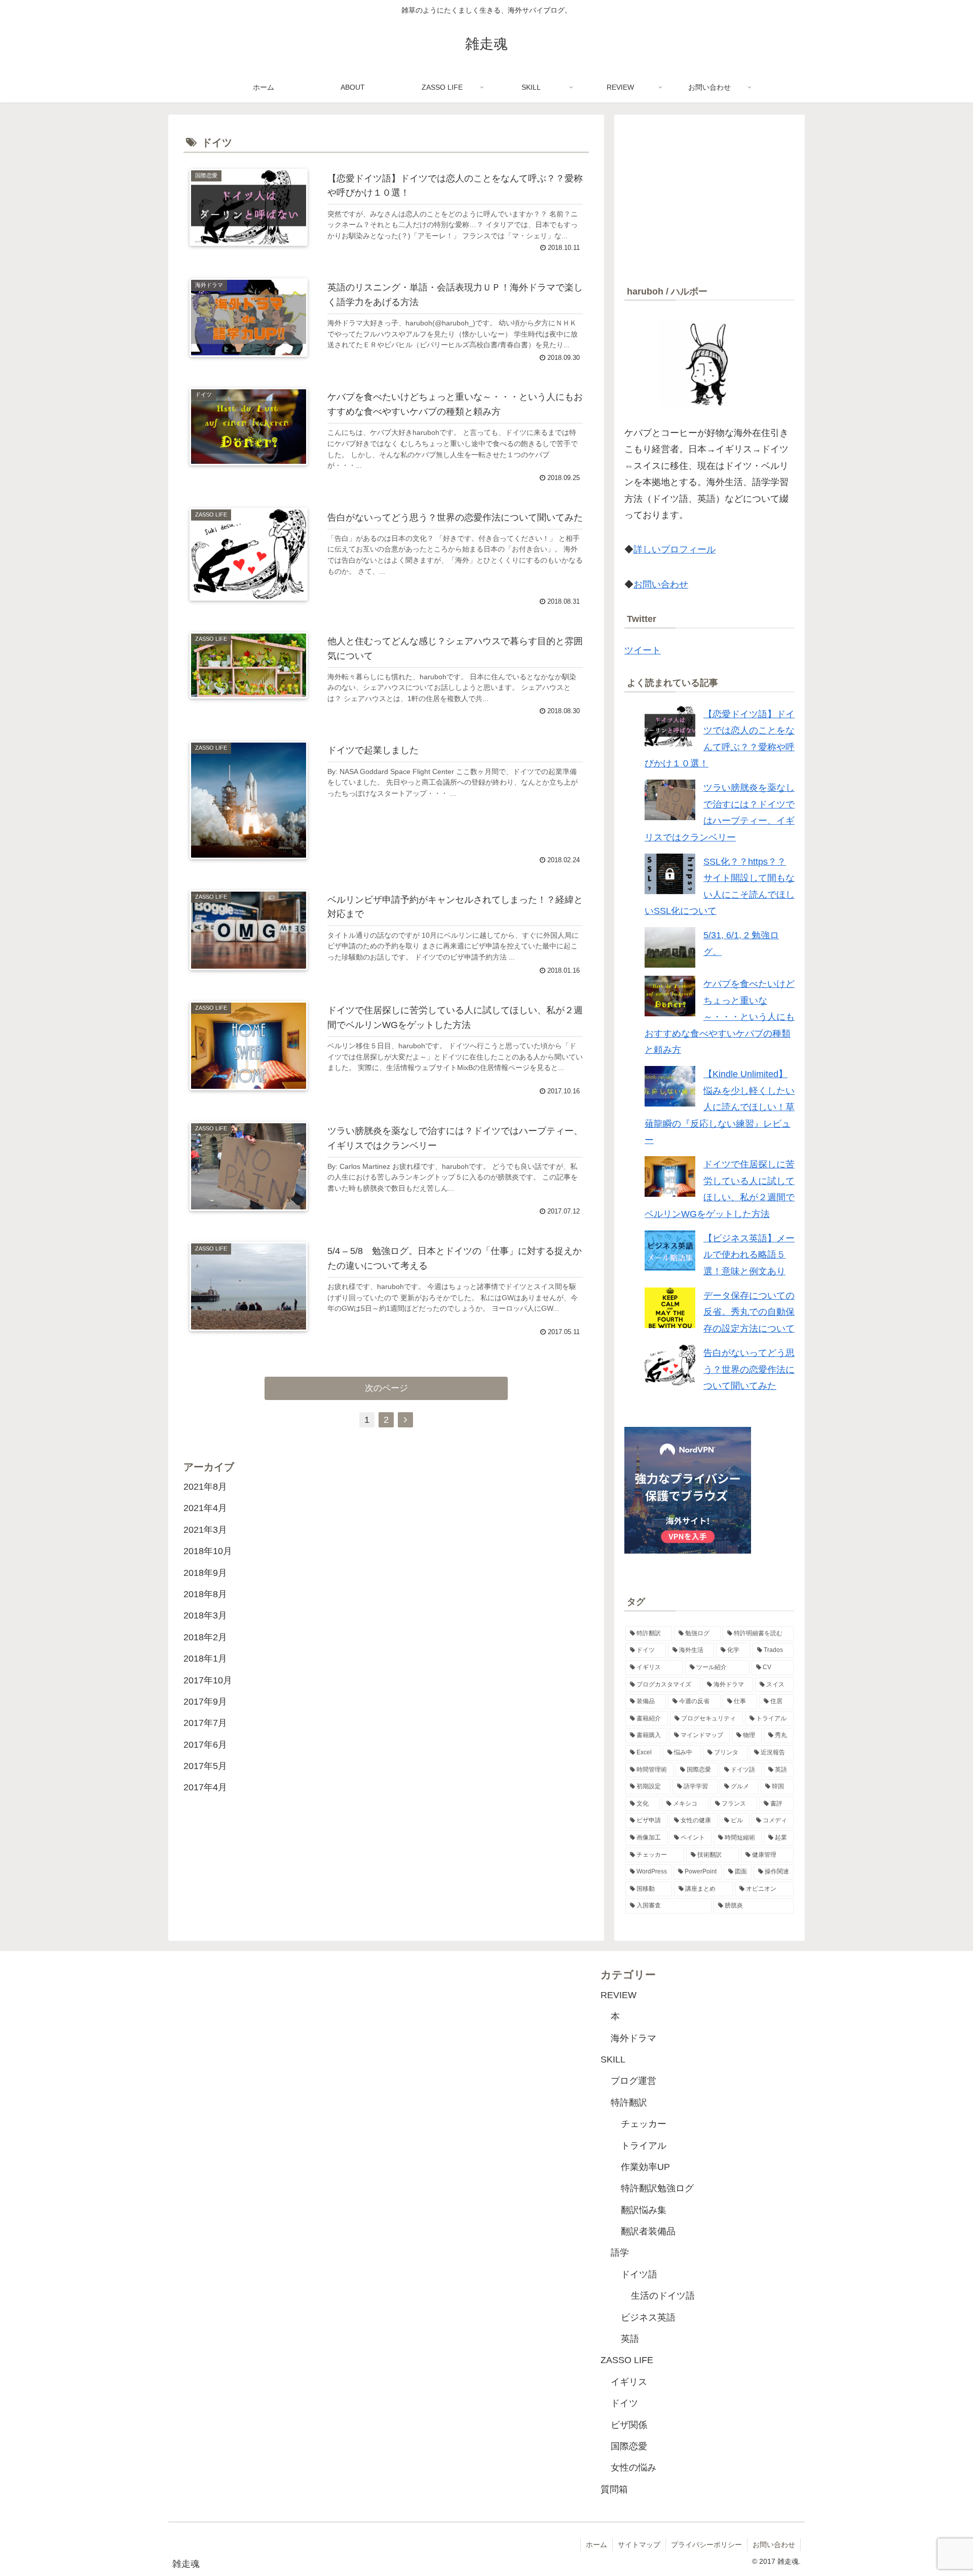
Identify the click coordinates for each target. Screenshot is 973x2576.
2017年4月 (205, 1788)
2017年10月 (208, 1680)
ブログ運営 (633, 2081)
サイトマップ (639, 2545)
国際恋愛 (629, 2446)
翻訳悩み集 (644, 2210)
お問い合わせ (661, 584)
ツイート (643, 650)
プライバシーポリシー (706, 2545)
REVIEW (619, 1995)
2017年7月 (205, 1723)
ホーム (596, 2545)
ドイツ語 (639, 2274)
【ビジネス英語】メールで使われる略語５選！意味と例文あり (749, 1255)
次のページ (386, 1388)
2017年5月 (205, 1767)
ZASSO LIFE (627, 2360)
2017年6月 (205, 1745)
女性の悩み (633, 2468)
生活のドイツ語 (663, 2296)
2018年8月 (205, 1594)
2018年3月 (205, 1616)
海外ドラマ (633, 2038)
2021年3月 (205, 1530)
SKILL (613, 2059)
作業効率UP (645, 2167)
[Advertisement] (709, 196)
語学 (620, 2253)
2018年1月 (205, 1659)
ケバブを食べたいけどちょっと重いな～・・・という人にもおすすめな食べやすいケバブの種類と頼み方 (720, 1017)
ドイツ (624, 2403)
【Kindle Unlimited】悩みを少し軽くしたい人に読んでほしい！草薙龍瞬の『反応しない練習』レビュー (720, 1107)
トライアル (644, 2146)
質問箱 (614, 2489)
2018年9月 (205, 1573)
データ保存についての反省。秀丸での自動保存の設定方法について (749, 1312)
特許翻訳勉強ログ (657, 2188)
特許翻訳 (629, 2103)
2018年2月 (205, 1637)
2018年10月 (208, 1552)
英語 (630, 2339)
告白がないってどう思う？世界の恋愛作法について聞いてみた (749, 1369)
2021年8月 (205, 1487)
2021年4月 (205, 1508)
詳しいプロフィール (675, 549)
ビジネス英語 (648, 2317)
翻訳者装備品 (648, 2231)
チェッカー (644, 2124)
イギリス (629, 2382)
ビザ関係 (629, 2425)
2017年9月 (205, 1702)
